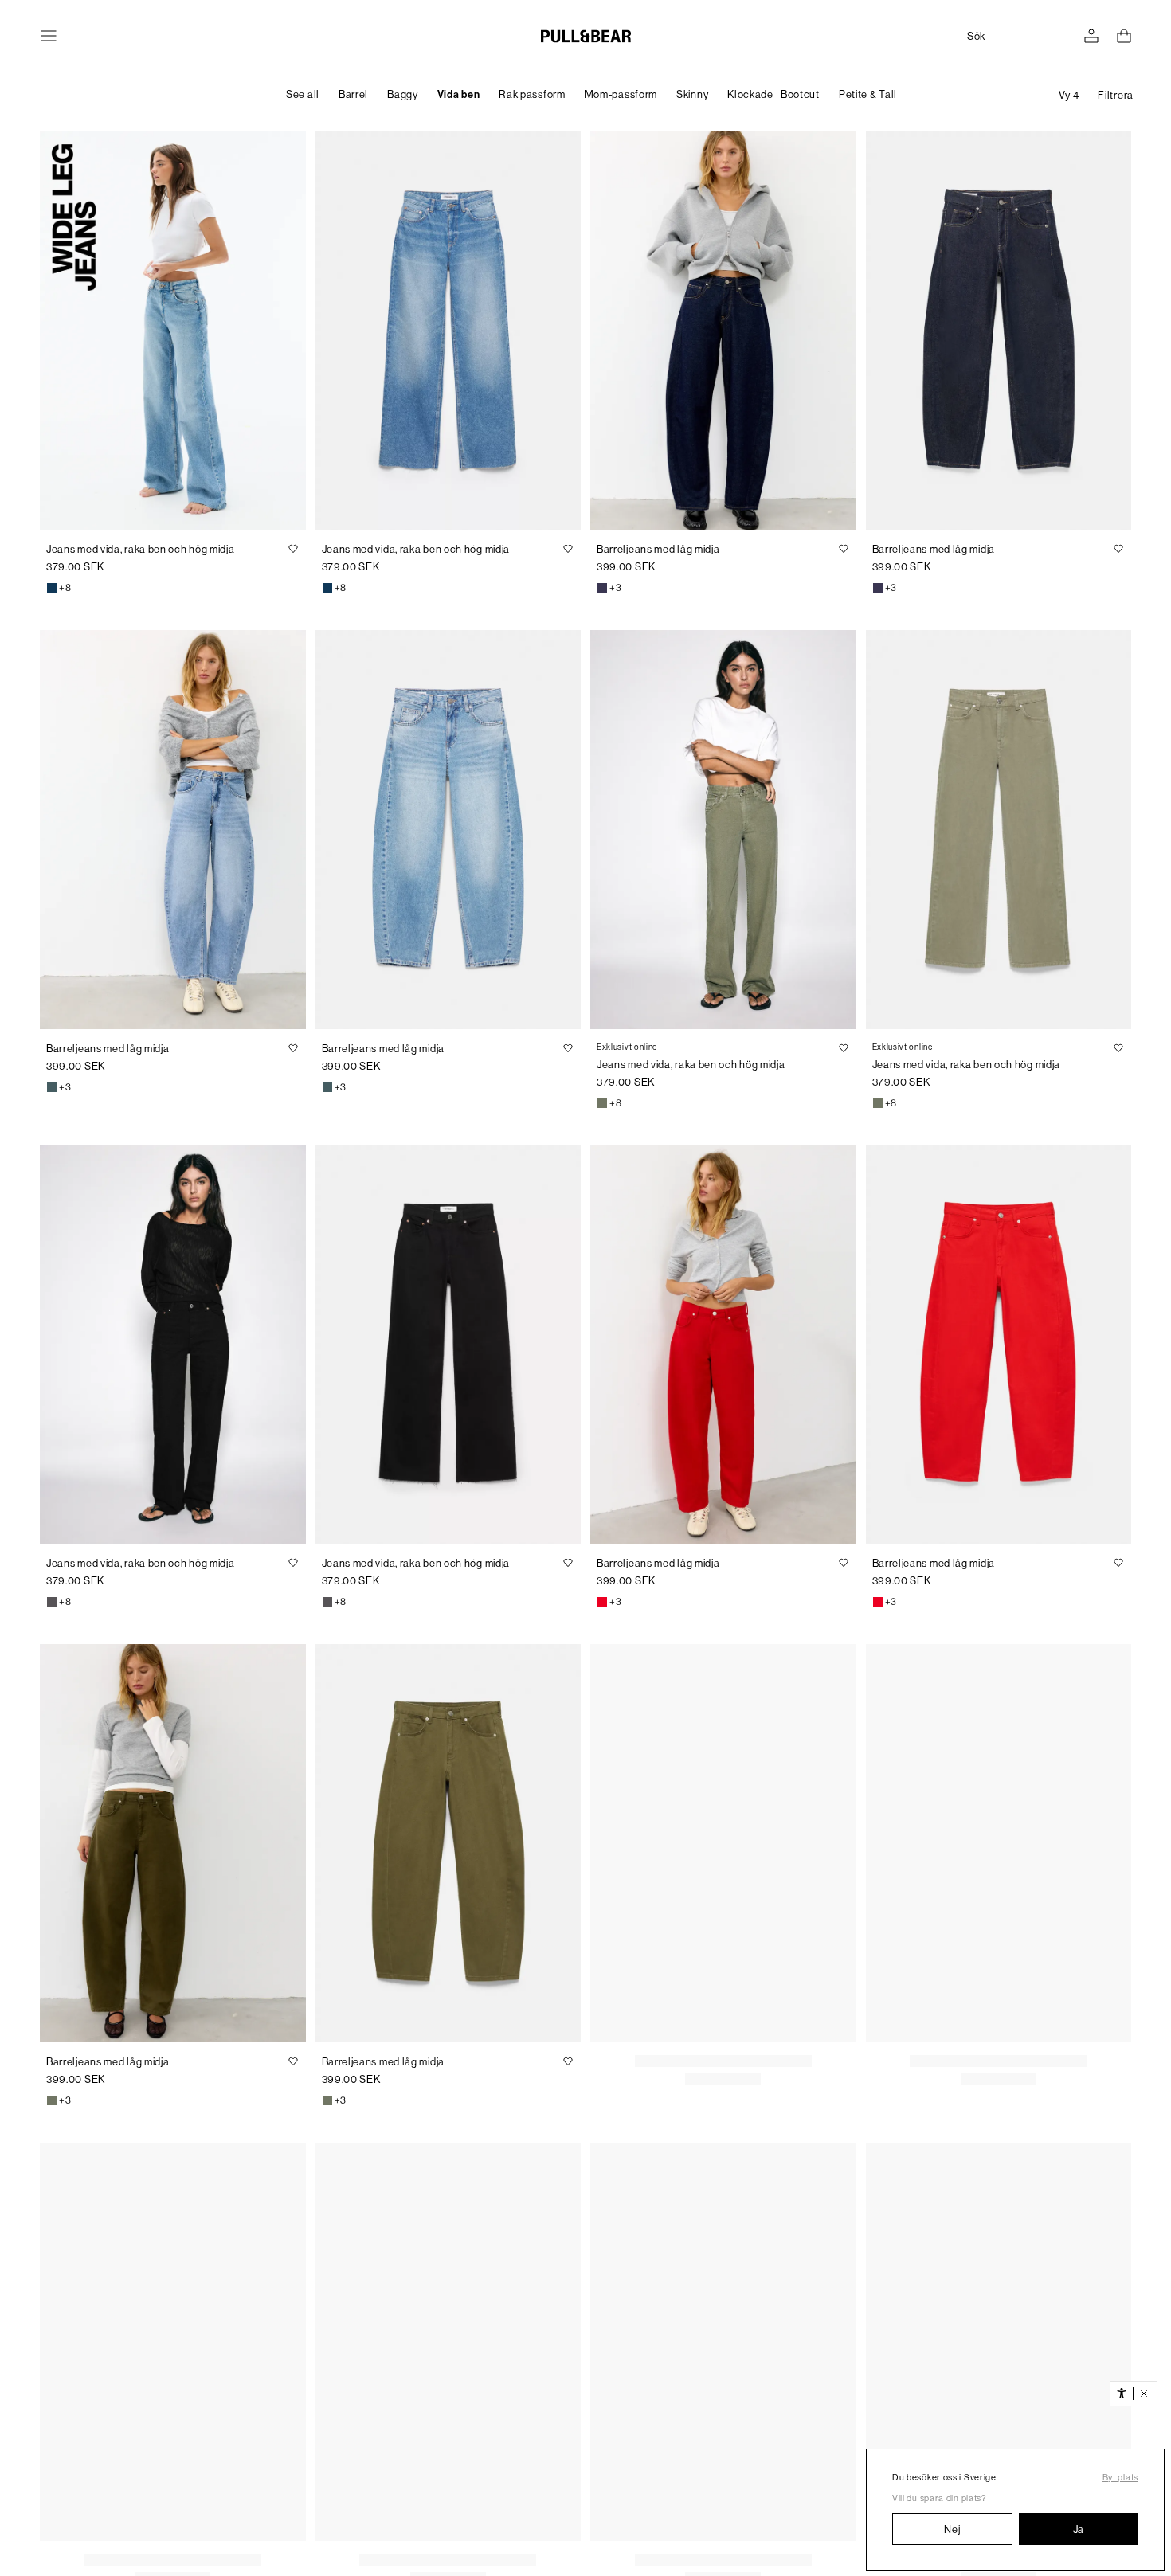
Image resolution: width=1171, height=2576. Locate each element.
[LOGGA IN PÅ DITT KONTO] (1091, 36)
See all (303, 94)
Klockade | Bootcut (773, 94)
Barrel (353, 94)
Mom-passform (621, 94)
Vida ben (459, 94)
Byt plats (1120, 2478)
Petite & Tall (868, 94)
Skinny (692, 94)
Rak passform (532, 94)
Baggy (403, 94)
